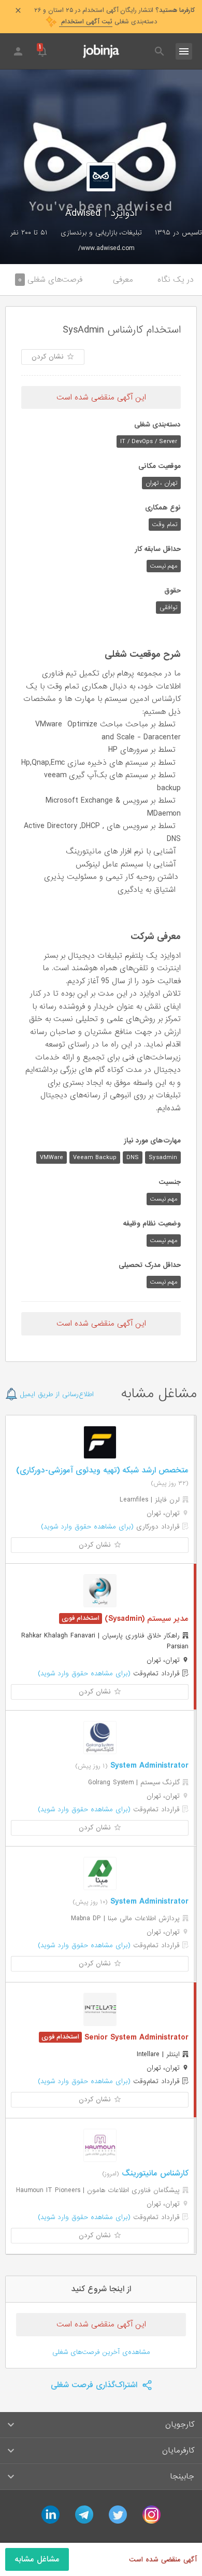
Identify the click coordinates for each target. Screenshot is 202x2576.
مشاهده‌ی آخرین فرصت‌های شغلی (101, 2352)
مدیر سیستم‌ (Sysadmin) (145, 1619)
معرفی (123, 280)
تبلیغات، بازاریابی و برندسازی (101, 233)
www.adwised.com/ (106, 248)
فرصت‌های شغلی (50, 280)
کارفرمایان (178, 2450)
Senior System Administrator (135, 2037)
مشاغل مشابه (37, 2559)
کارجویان (180, 2425)
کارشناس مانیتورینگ (154, 2173)
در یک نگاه (176, 280)
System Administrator (148, 1766)
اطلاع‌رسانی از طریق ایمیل (56, 1394)
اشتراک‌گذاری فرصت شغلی (95, 2385)
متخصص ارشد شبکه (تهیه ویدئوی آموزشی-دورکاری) (102, 1470)
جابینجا (182, 2476)
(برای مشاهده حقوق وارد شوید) (87, 1527)
